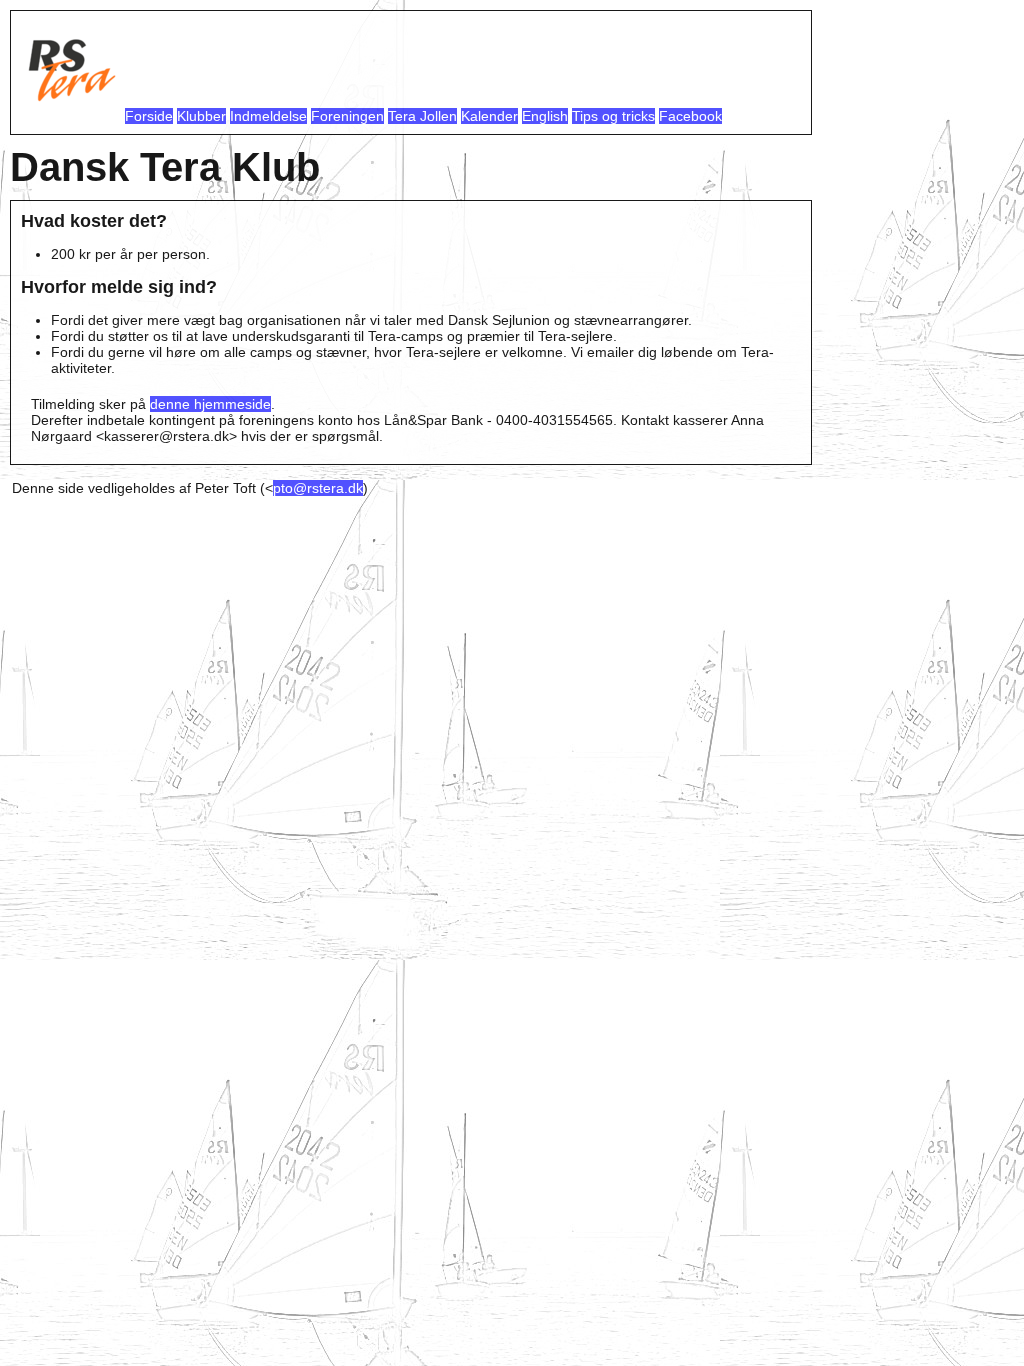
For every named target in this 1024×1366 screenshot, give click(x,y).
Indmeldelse (268, 116)
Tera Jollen (422, 116)
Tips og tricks (613, 116)
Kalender (489, 116)
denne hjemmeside (210, 404)
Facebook (690, 116)
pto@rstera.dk (318, 488)
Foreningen (347, 116)
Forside (149, 116)
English (545, 116)
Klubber (201, 116)
